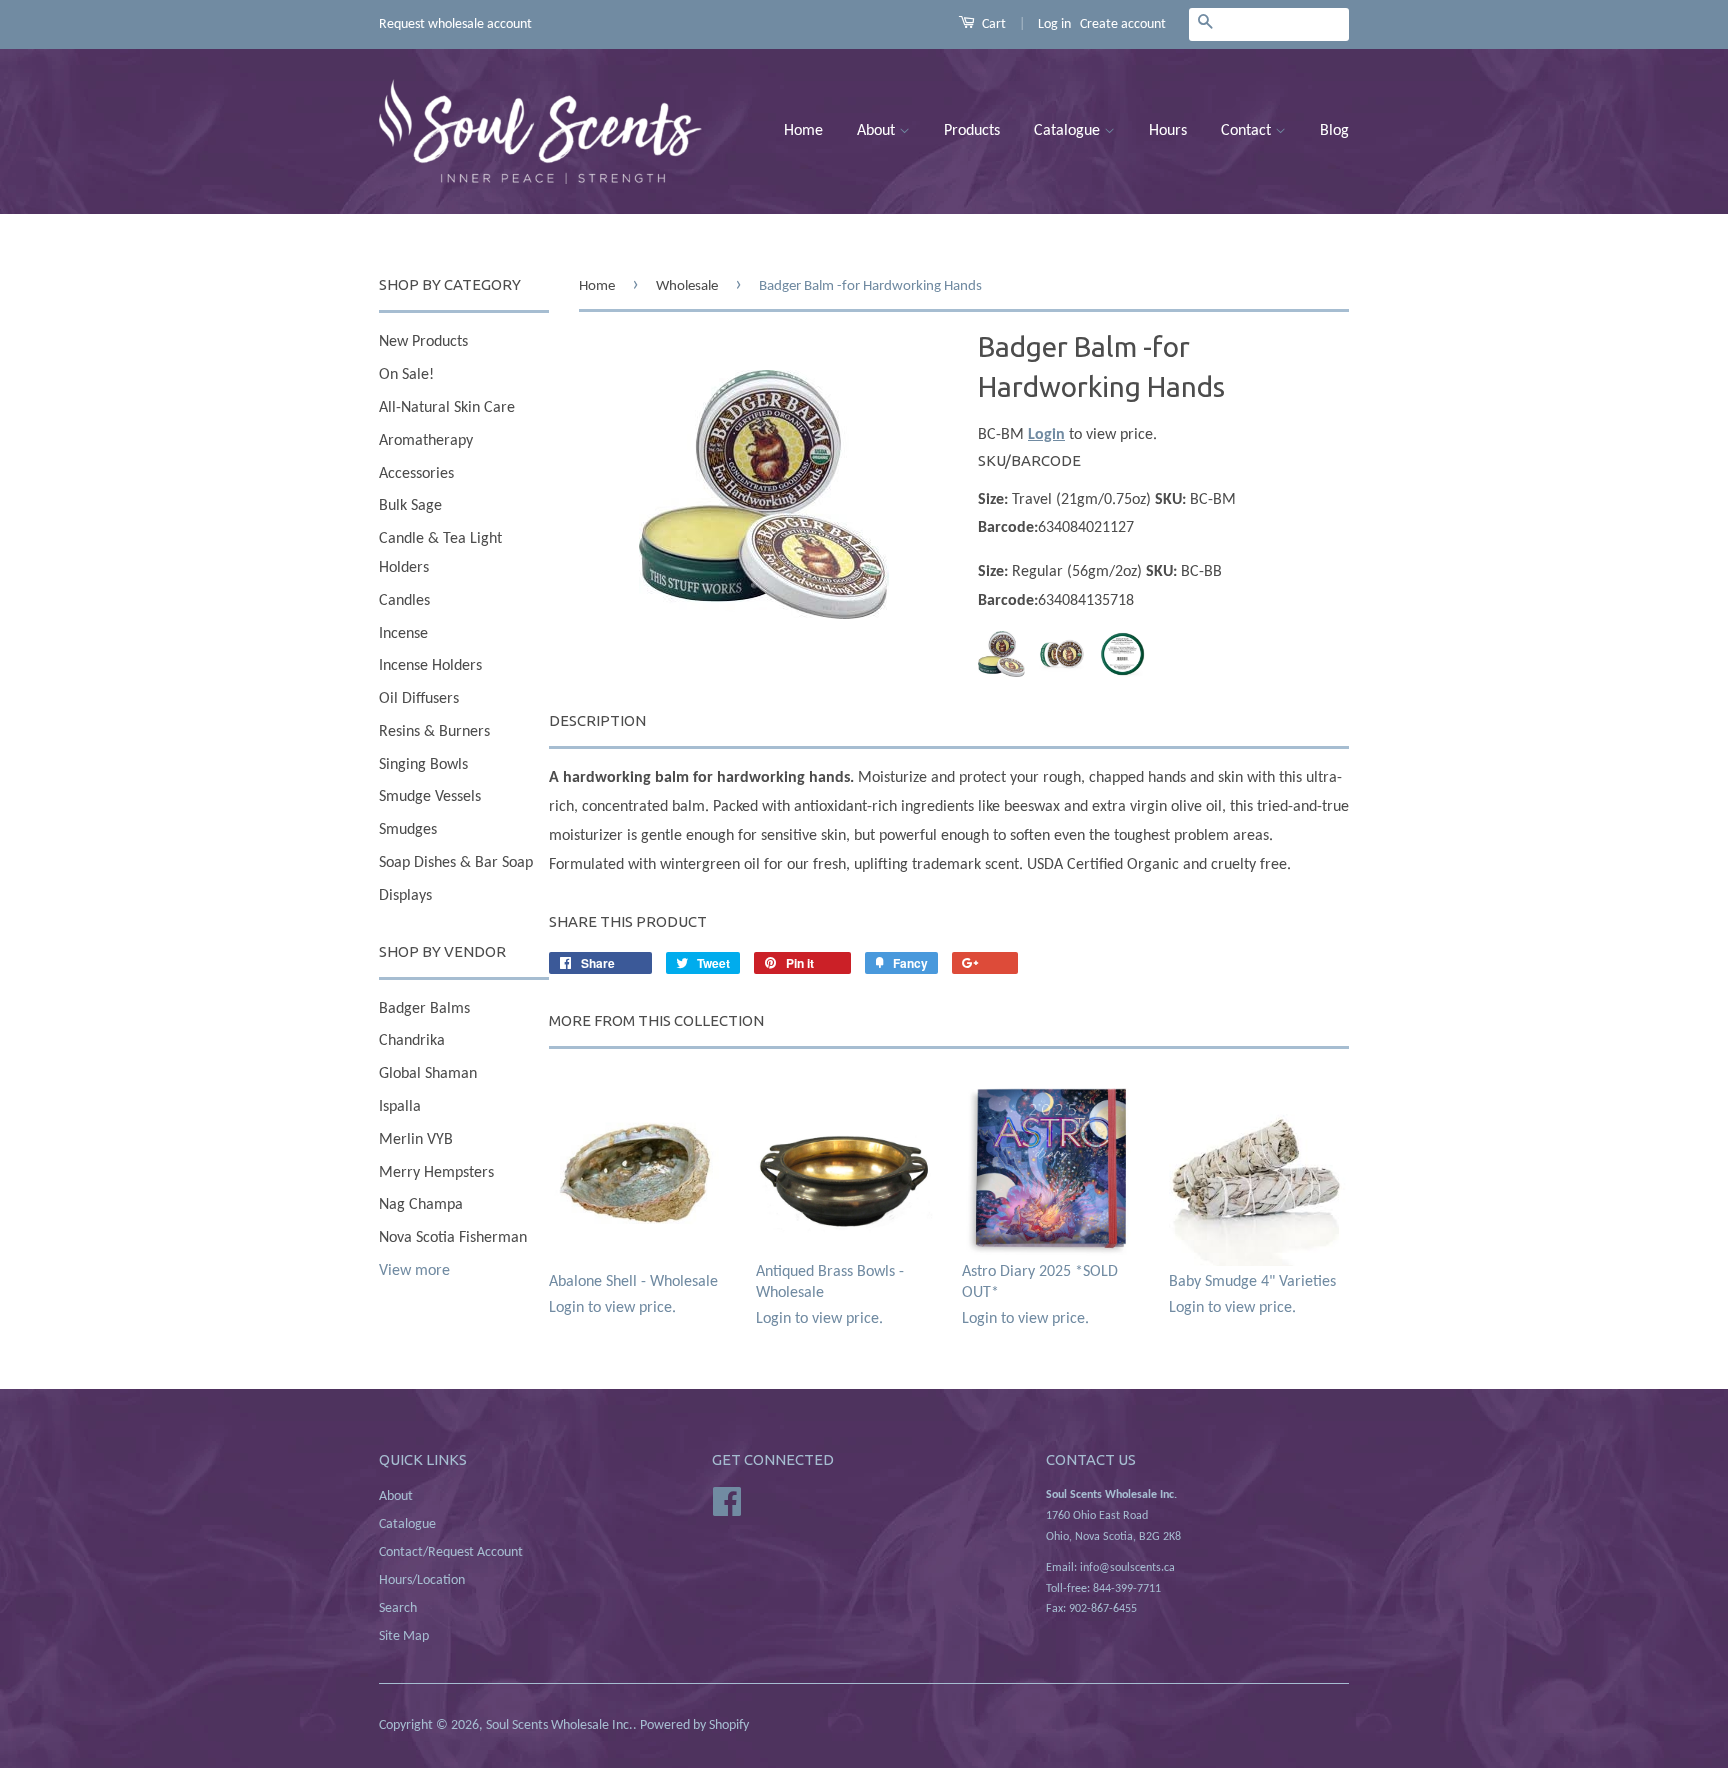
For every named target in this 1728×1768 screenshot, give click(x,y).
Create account (1123, 24)
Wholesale (687, 286)
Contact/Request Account (451, 1552)
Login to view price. (633, 1295)
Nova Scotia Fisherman (453, 1238)
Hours (1168, 131)
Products (972, 131)
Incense (403, 634)
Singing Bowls (423, 765)
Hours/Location (422, 1580)
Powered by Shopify (694, 1725)
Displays (405, 896)
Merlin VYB (416, 1140)
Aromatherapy (426, 441)
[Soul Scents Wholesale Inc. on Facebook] (727, 1502)
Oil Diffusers (419, 699)
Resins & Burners (434, 732)
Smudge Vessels (430, 797)
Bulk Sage (410, 506)
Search (398, 1608)
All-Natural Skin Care (447, 408)
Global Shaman (428, 1074)
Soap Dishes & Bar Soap (456, 863)
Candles (404, 601)
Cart (992, 24)
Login (1046, 435)
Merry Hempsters (436, 1173)
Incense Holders (430, 666)
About (878, 131)
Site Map (404, 1636)
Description (597, 720)
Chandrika (412, 1041)
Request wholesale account (455, 24)
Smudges (408, 830)
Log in (1054, 24)
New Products (423, 342)
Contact (1248, 131)
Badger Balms (424, 1009)
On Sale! (406, 375)
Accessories (416, 474)
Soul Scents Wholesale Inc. (559, 1725)
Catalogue (1069, 131)
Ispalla (400, 1107)
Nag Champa (421, 1205)
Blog (1334, 131)
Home (803, 131)
